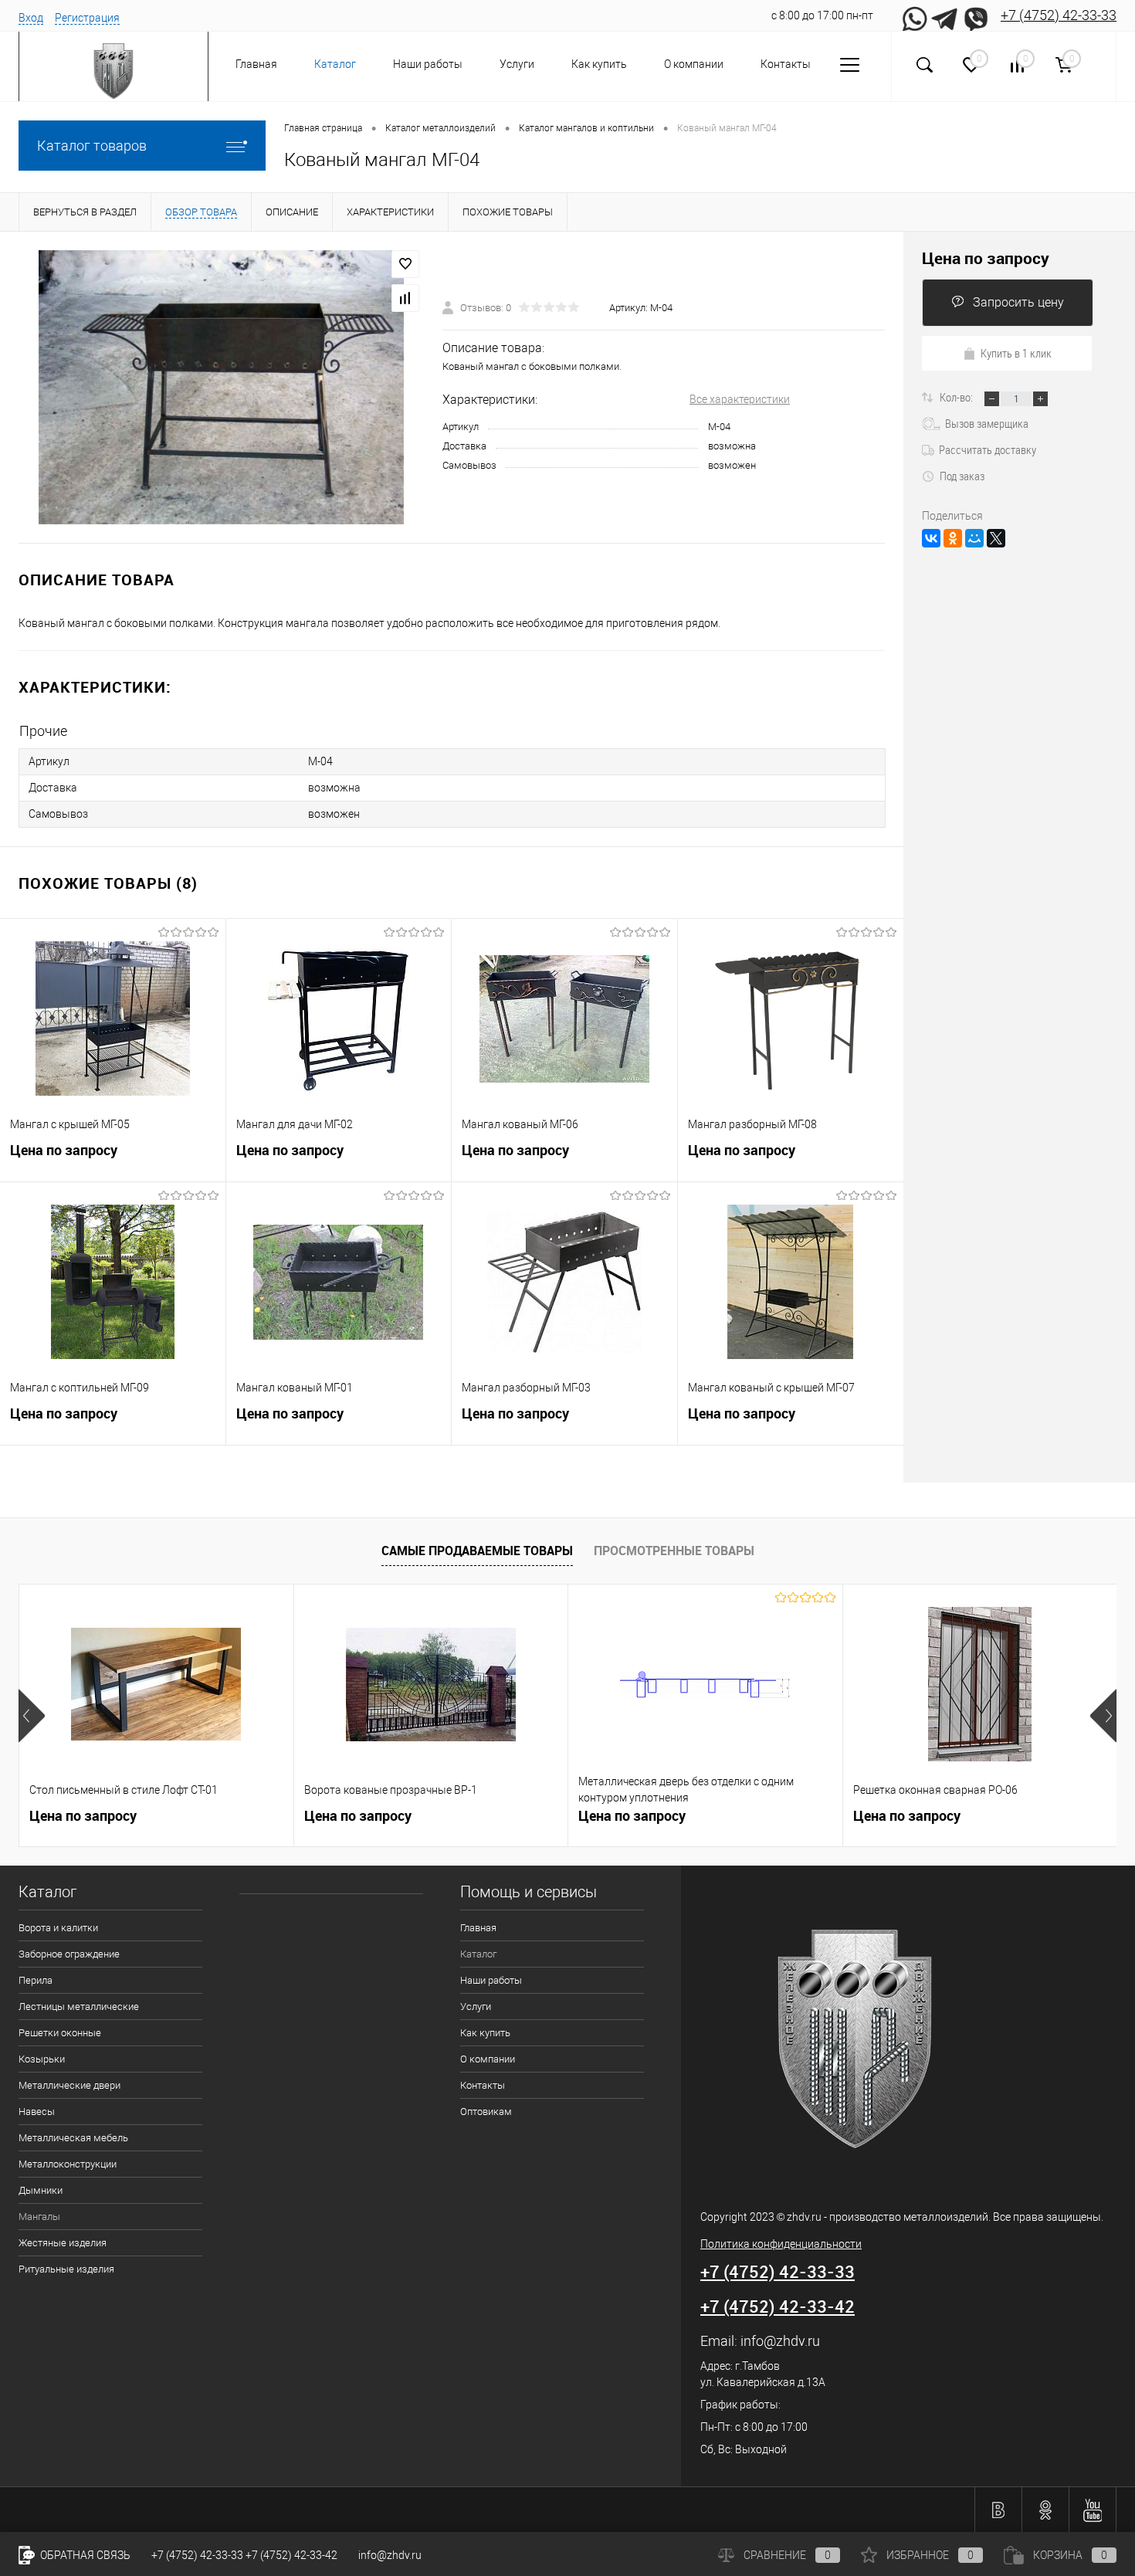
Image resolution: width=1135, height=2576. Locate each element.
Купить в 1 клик (1016, 353)
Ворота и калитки (58, 1928)
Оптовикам (486, 2112)
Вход (31, 18)
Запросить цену (1018, 302)
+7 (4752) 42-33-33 (1059, 15)
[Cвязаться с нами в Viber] (976, 15)
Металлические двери (69, 2085)
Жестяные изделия (63, 2243)
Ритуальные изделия (66, 2269)
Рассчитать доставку (988, 449)
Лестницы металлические (79, 2007)
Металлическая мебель (73, 2138)
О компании (694, 64)
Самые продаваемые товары (477, 1551)
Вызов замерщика (987, 423)
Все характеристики (740, 399)
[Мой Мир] (974, 538)
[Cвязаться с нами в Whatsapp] (914, 15)
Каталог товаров (92, 146)
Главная (256, 64)
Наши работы (428, 64)
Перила (36, 1980)
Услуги (517, 64)
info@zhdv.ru (780, 2341)
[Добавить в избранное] (405, 264)
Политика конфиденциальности (781, 2244)
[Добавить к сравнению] (405, 298)
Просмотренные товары (674, 1551)
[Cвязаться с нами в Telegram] (945, 15)
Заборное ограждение (69, 1954)
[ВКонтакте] (931, 538)
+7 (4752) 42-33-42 (778, 2306)
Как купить (599, 64)
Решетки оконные (60, 2033)
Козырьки (42, 2059)
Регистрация (87, 18)
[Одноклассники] (953, 538)
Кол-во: (957, 397)
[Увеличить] (221, 387)
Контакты (786, 64)
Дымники (41, 2190)
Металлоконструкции (68, 2164)
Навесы (37, 2112)
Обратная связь (84, 2555)
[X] (996, 538)
